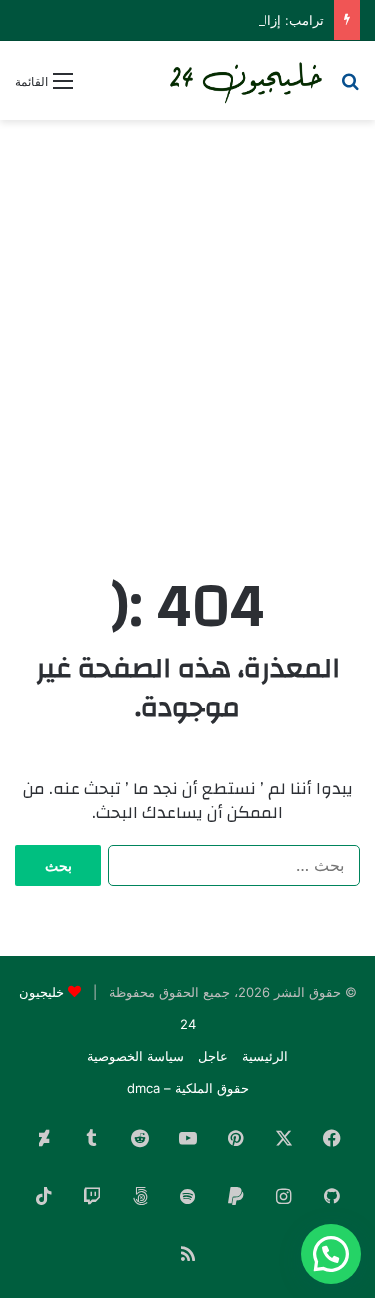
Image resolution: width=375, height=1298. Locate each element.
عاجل (213, 1056)
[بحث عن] (350, 87)
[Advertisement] (187, 327)
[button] (331, 1254)
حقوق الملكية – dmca (188, 1088)
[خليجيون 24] (245, 80)
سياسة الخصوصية (135, 1056)
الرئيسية (265, 1056)
